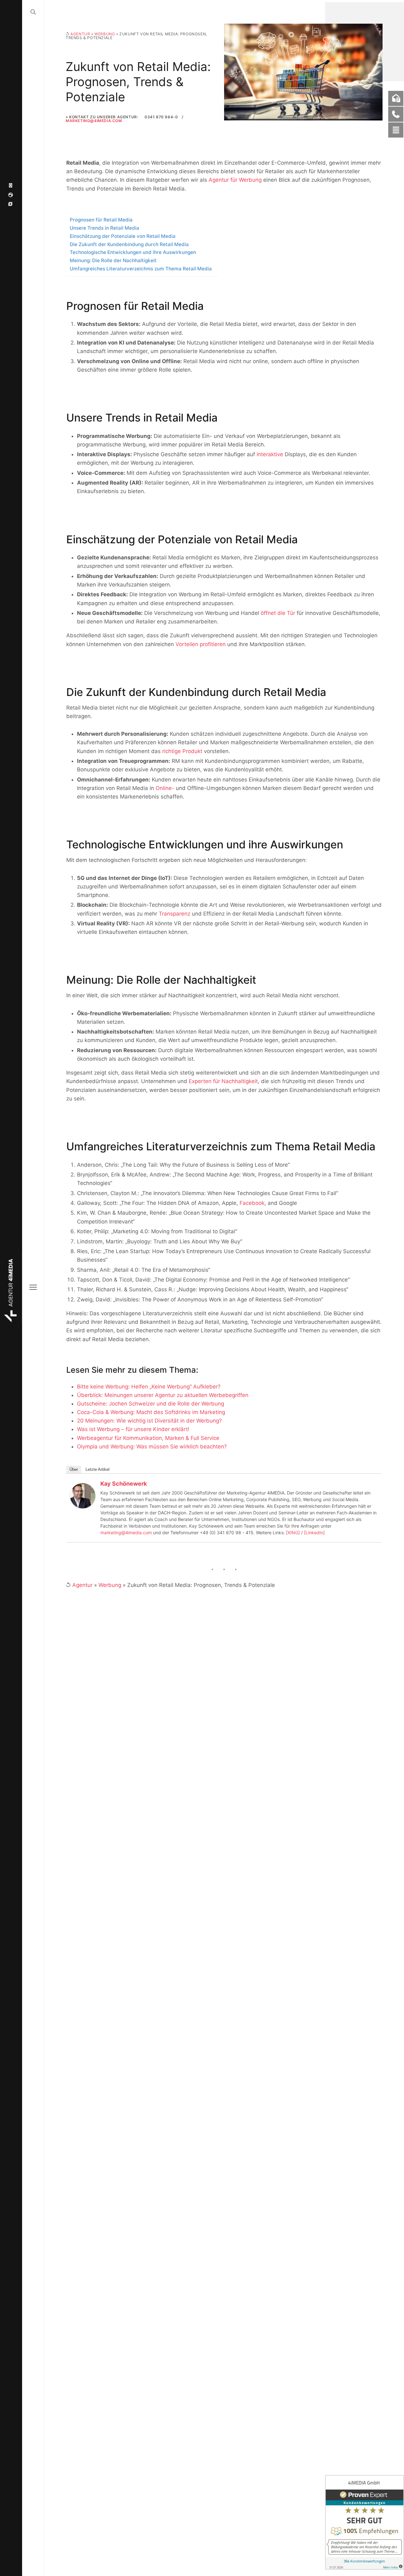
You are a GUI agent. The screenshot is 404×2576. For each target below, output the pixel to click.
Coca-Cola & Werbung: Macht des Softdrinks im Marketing (151, 1412)
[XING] (293, 1533)
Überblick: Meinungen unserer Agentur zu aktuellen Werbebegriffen (163, 1395)
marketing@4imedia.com (126, 1533)
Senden (351, 2550)
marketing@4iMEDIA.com (94, 121)
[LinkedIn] (314, 1533)
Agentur (80, 34)
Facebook (252, 1203)
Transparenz (175, 914)
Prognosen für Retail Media (101, 220)
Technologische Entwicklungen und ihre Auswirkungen (133, 252)
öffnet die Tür (278, 613)
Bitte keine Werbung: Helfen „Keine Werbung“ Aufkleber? (149, 1387)
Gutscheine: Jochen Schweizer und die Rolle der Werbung (151, 1404)
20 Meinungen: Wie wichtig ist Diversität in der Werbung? (149, 1421)
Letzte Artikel (98, 1469)
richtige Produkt (182, 751)
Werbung (105, 34)
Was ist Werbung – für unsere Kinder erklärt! (133, 1429)
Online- (165, 788)
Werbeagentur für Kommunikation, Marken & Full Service (148, 1438)
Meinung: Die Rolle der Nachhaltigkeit (113, 260)
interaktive (270, 454)
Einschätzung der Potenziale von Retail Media (123, 236)
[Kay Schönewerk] (83, 1495)
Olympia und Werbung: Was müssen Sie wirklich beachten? (152, 1447)
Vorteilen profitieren (201, 644)
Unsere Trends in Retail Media (104, 228)
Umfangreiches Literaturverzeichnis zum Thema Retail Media (141, 269)
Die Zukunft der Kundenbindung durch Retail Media (129, 244)
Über (74, 1469)
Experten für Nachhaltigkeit (223, 1081)
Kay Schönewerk (124, 1484)
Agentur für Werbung (235, 180)
